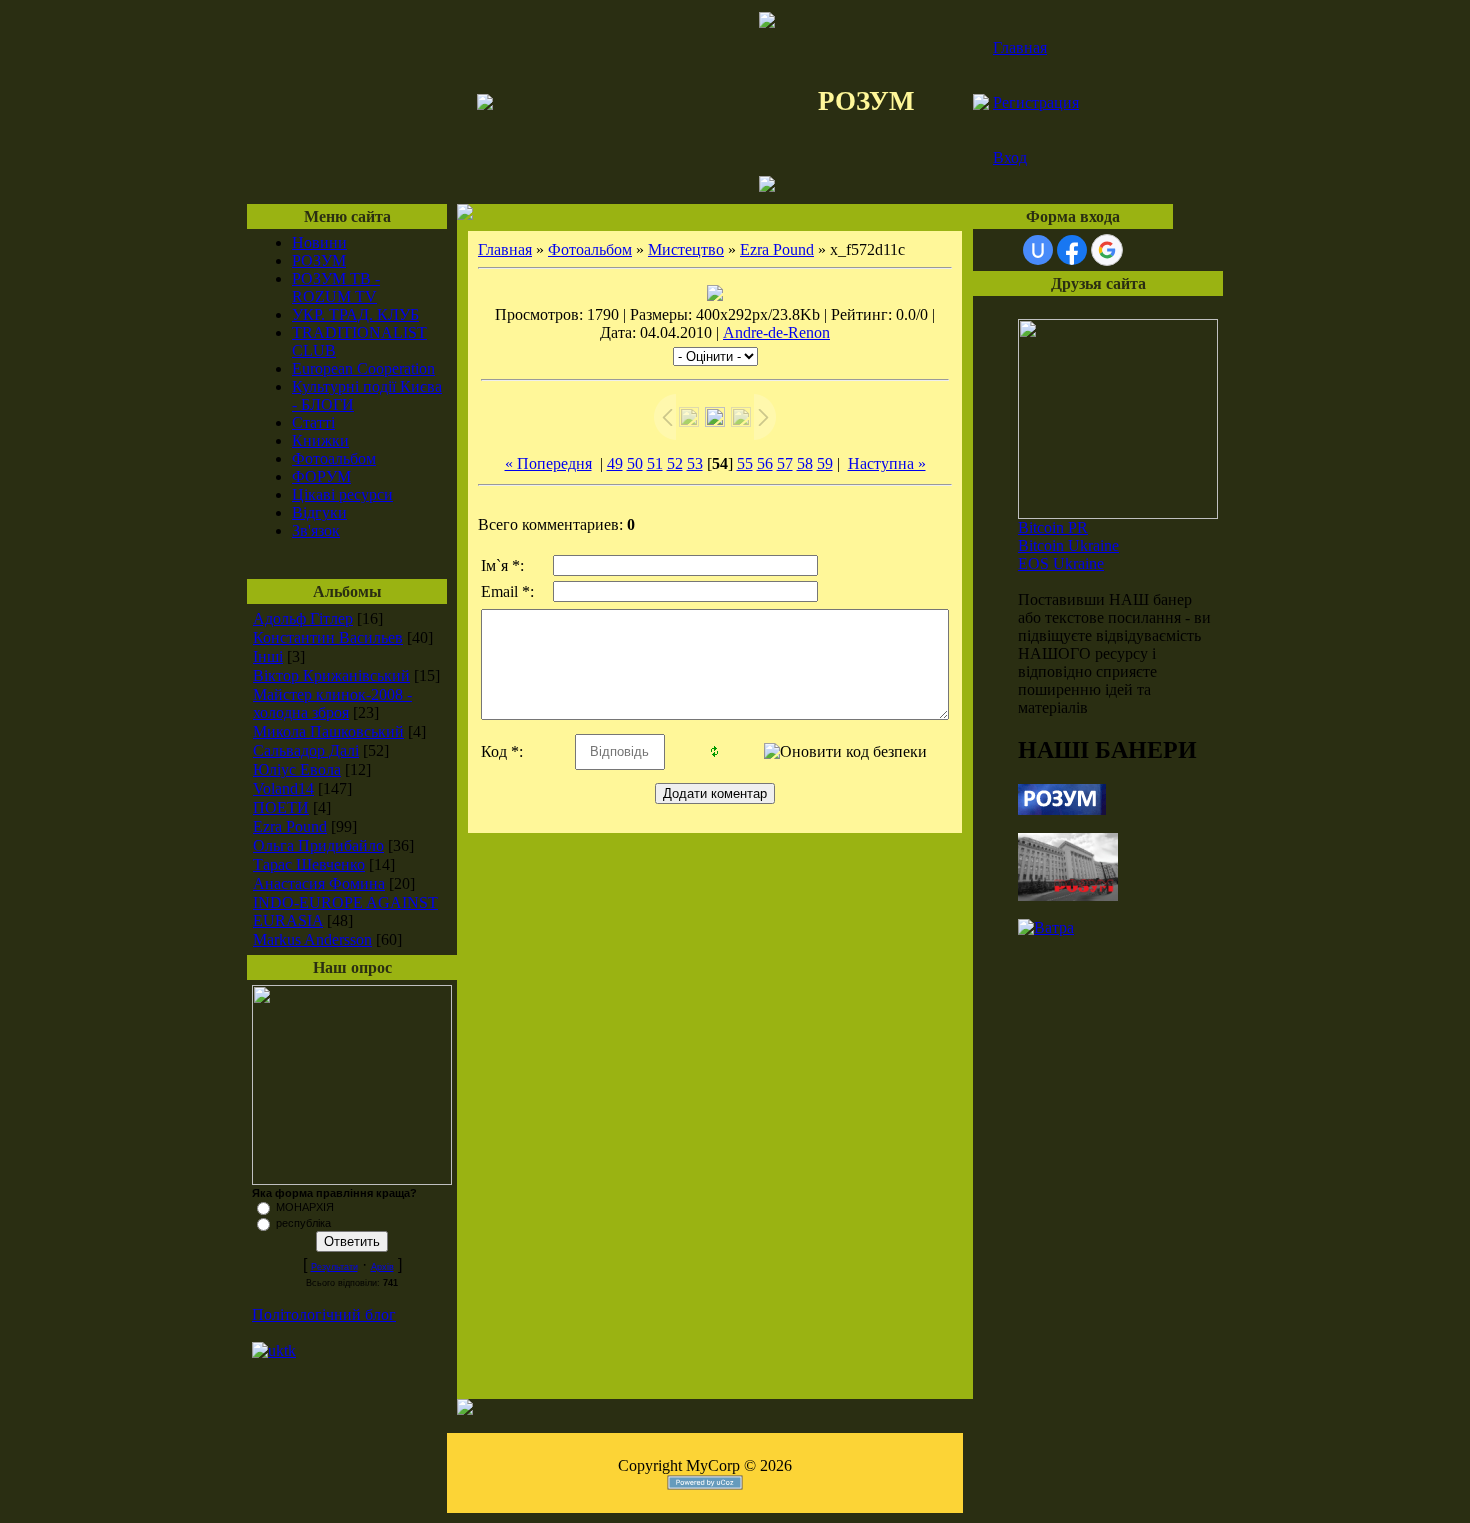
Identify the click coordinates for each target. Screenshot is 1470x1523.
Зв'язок (316, 530)
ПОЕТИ (281, 807)
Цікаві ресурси (342, 494)
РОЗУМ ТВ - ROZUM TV (336, 287)
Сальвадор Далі (306, 750)
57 (785, 463)
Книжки (320, 440)
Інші (268, 656)
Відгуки (319, 512)
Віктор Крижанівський (331, 675)
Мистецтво (686, 249)
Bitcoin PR (1053, 527)
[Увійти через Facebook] (1072, 250)
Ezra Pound (290, 826)
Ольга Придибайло (318, 845)
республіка (303, 1223)
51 (655, 463)
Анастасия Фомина (319, 883)
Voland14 (283, 788)
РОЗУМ (319, 260)
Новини (319, 242)
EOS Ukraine (1061, 563)
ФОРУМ (321, 476)
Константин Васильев (328, 637)
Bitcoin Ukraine (1068, 545)
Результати (334, 1267)
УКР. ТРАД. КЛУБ (355, 314)
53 (695, 463)
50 (635, 463)
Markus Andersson (312, 939)
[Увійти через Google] (1107, 250)
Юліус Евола (297, 769)
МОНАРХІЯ (305, 1207)
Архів (382, 1267)
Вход (1010, 157)
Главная (1020, 47)
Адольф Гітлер (303, 618)
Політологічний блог (324, 1314)
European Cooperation (363, 368)
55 (745, 463)
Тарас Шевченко (309, 864)
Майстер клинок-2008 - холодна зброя (332, 703)
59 (825, 463)
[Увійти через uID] (1038, 250)
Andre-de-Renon (776, 332)
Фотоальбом (334, 458)
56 (765, 463)
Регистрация (1036, 102)
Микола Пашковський (328, 731)
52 (675, 463)
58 (805, 463)
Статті (313, 422)
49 (615, 463)
